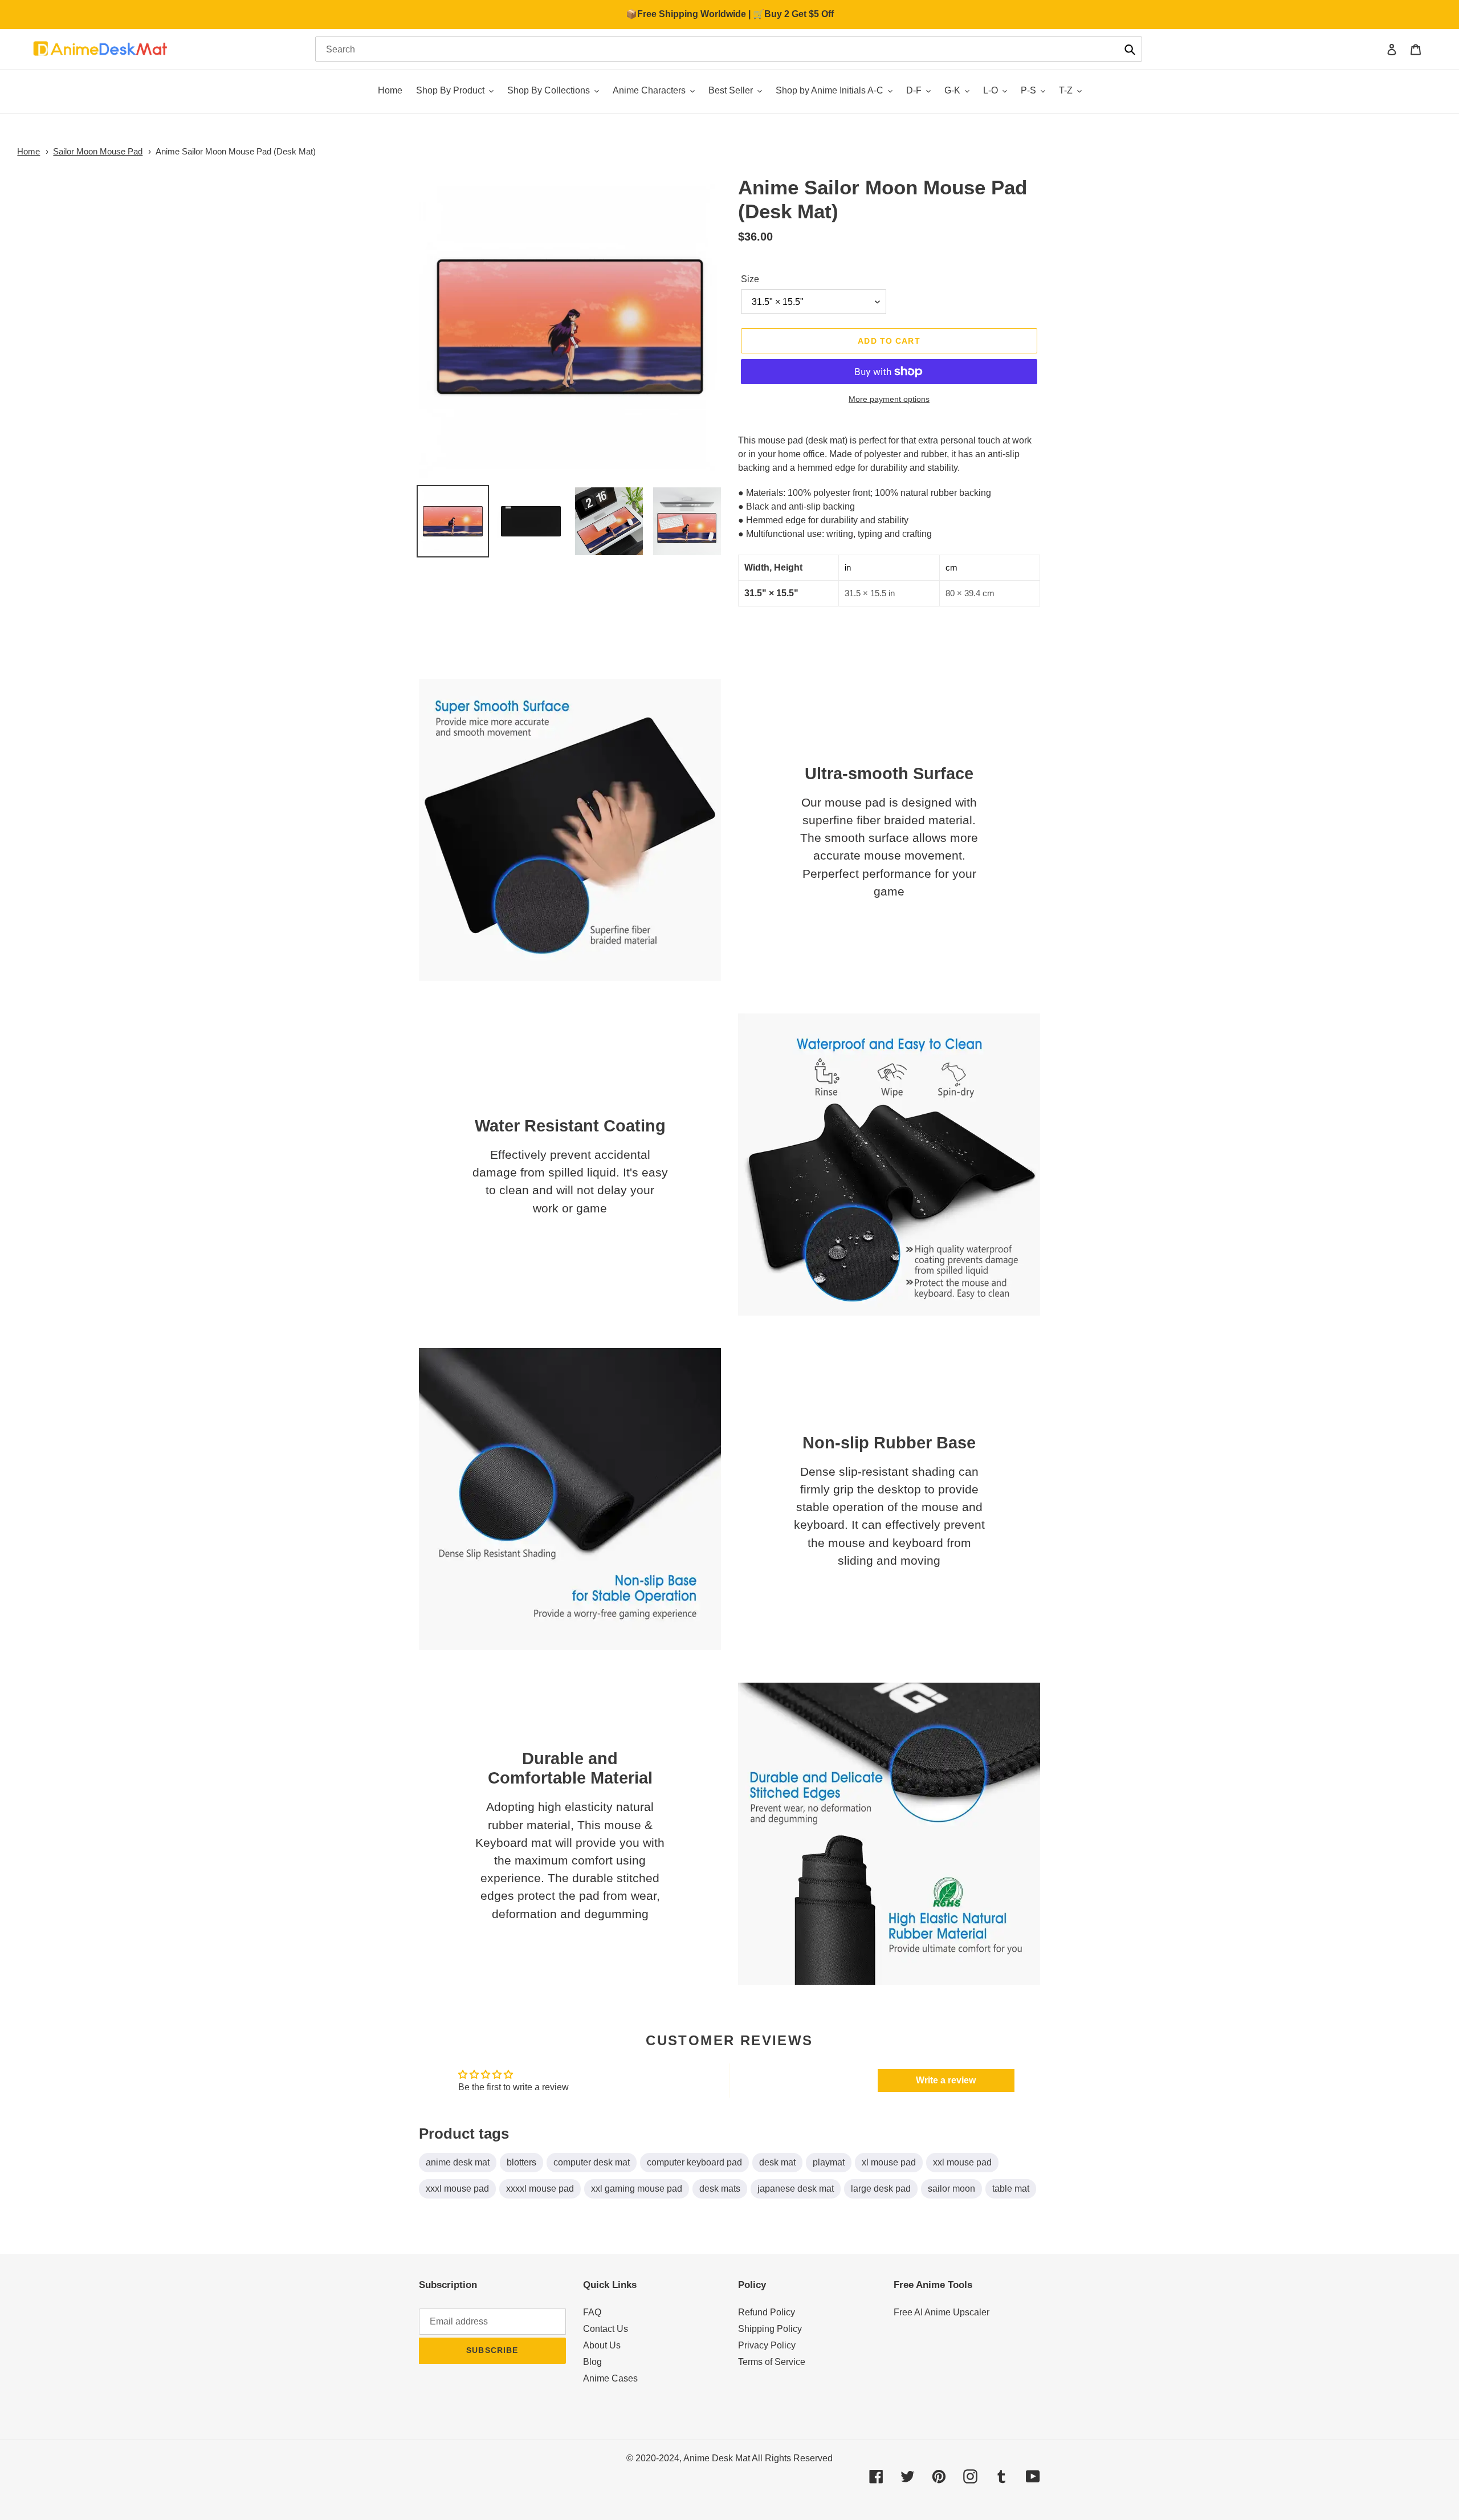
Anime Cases (610, 2378)
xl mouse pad (889, 2162)
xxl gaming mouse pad (637, 2189)
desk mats (720, 2189)
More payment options (889, 399)
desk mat (777, 2162)
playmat (829, 2162)
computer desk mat (592, 2162)
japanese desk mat (796, 2189)
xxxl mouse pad (457, 2189)
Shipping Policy (770, 2329)
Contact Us (606, 2329)
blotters (521, 2162)
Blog (592, 2362)
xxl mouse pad (962, 2162)
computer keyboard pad (694, 2162)
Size (750, 279)
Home (28, 151)
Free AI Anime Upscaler (942, 2312)
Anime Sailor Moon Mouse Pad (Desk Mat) (236, 151)
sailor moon (951, 2189)
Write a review (946, 2080)
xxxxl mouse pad (540, 2189)
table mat (1011, 2189)
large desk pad (881, 2189)
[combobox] (729, 49)
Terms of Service (772, 2362)
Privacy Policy (767, 2345)
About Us (602, 2345)
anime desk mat (458, 2162)
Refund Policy (767, 2312)
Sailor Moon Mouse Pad (98, 151)
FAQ (592, 2312)
